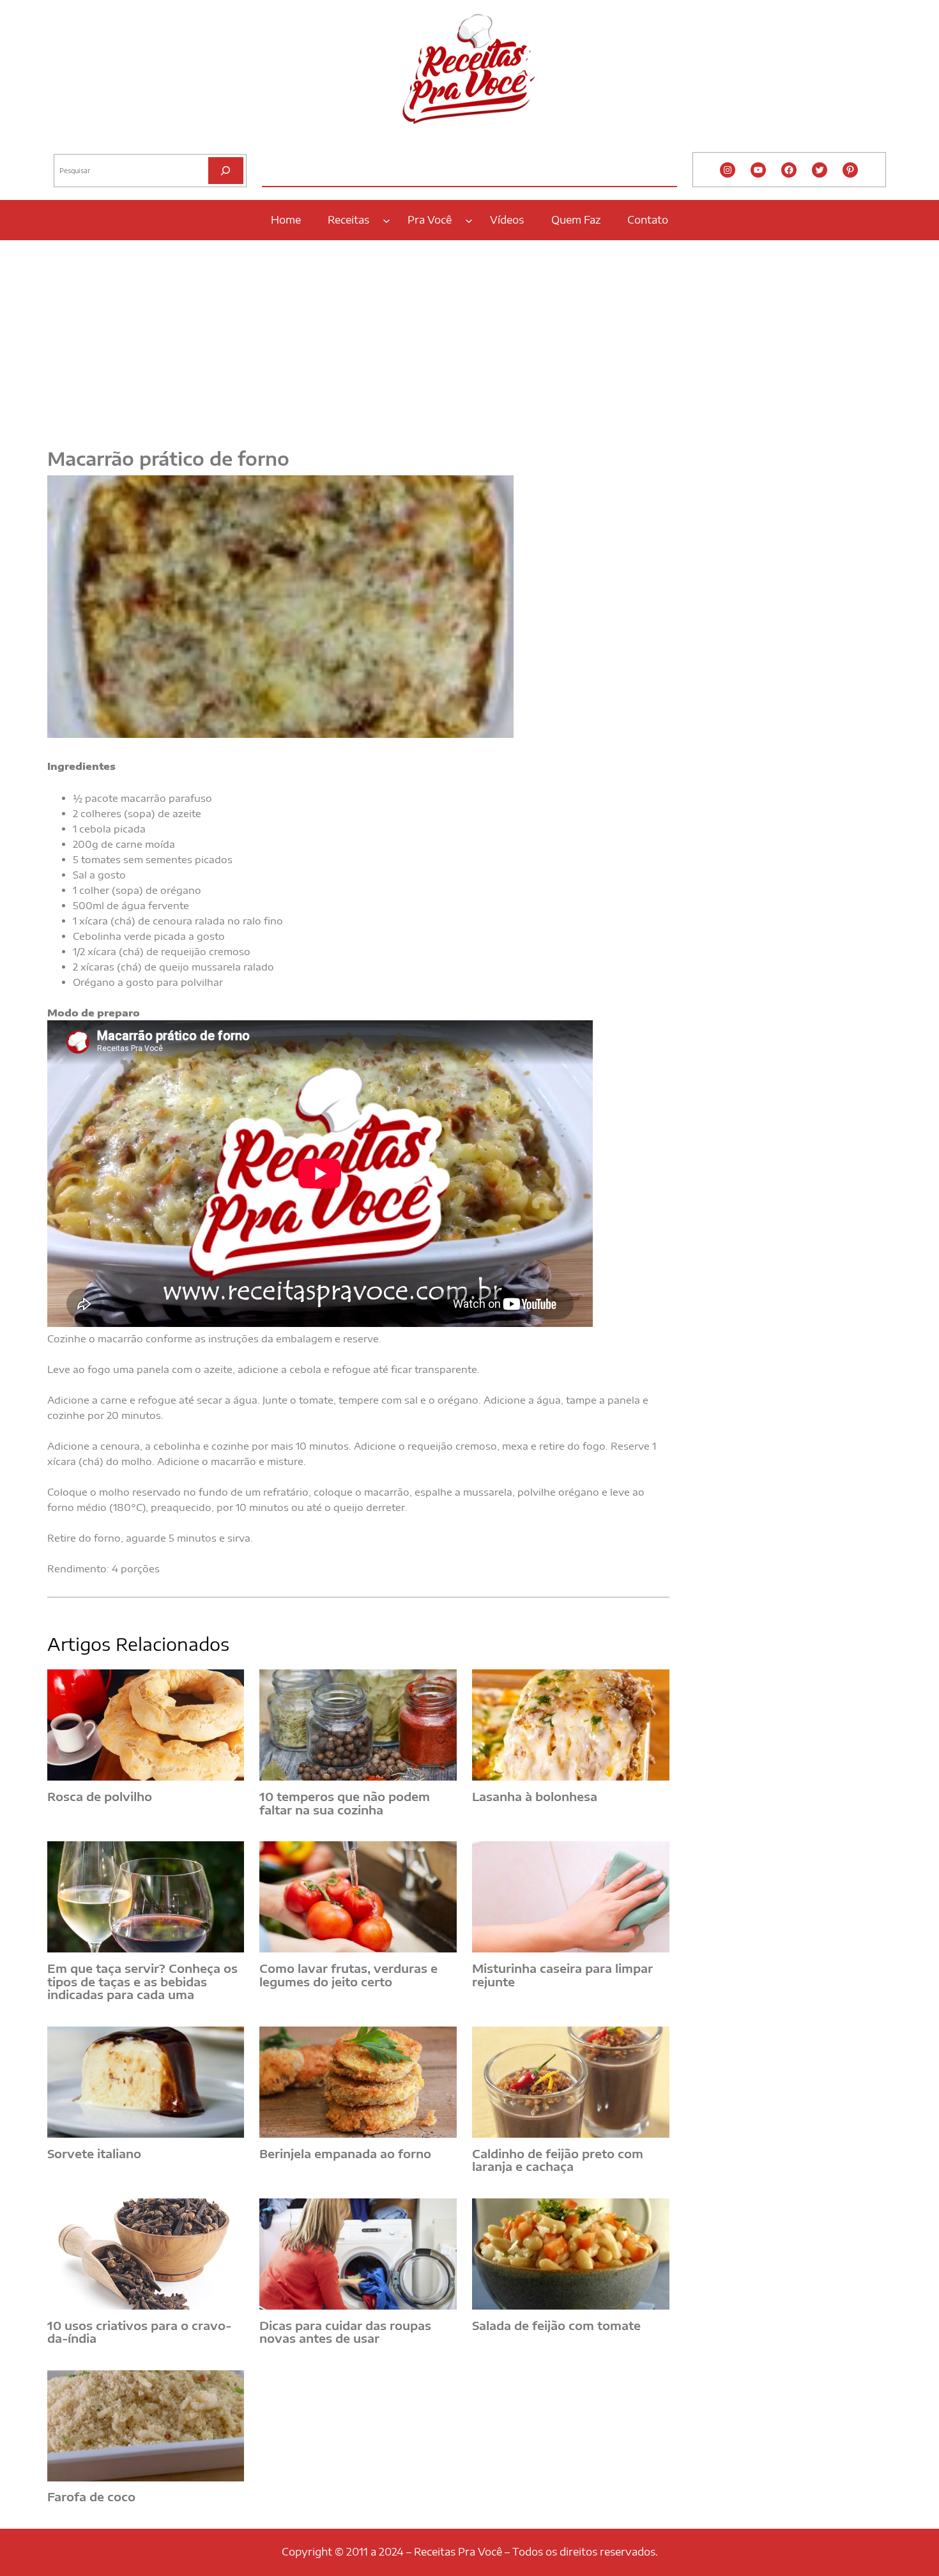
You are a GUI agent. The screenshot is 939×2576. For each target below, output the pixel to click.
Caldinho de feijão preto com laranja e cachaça (558, 2160)
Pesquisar (71, 144)
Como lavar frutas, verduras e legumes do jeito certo (348, 1975)
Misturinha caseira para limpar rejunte (562, 1975)
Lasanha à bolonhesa (535, 1797)
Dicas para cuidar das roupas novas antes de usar (345, 2332)
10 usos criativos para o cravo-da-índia (139, 2332)
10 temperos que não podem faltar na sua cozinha (345, 1803)
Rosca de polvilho (100, 1797)
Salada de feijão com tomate (556, 2326)
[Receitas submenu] (386, 220)
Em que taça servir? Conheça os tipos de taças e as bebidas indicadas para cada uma (142, 1982)
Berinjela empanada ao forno (345, 2154)
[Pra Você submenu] (469, 220)
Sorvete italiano (94, 2154)
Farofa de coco (91, 2497)
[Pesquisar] (226, 170)
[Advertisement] (469, 337)
